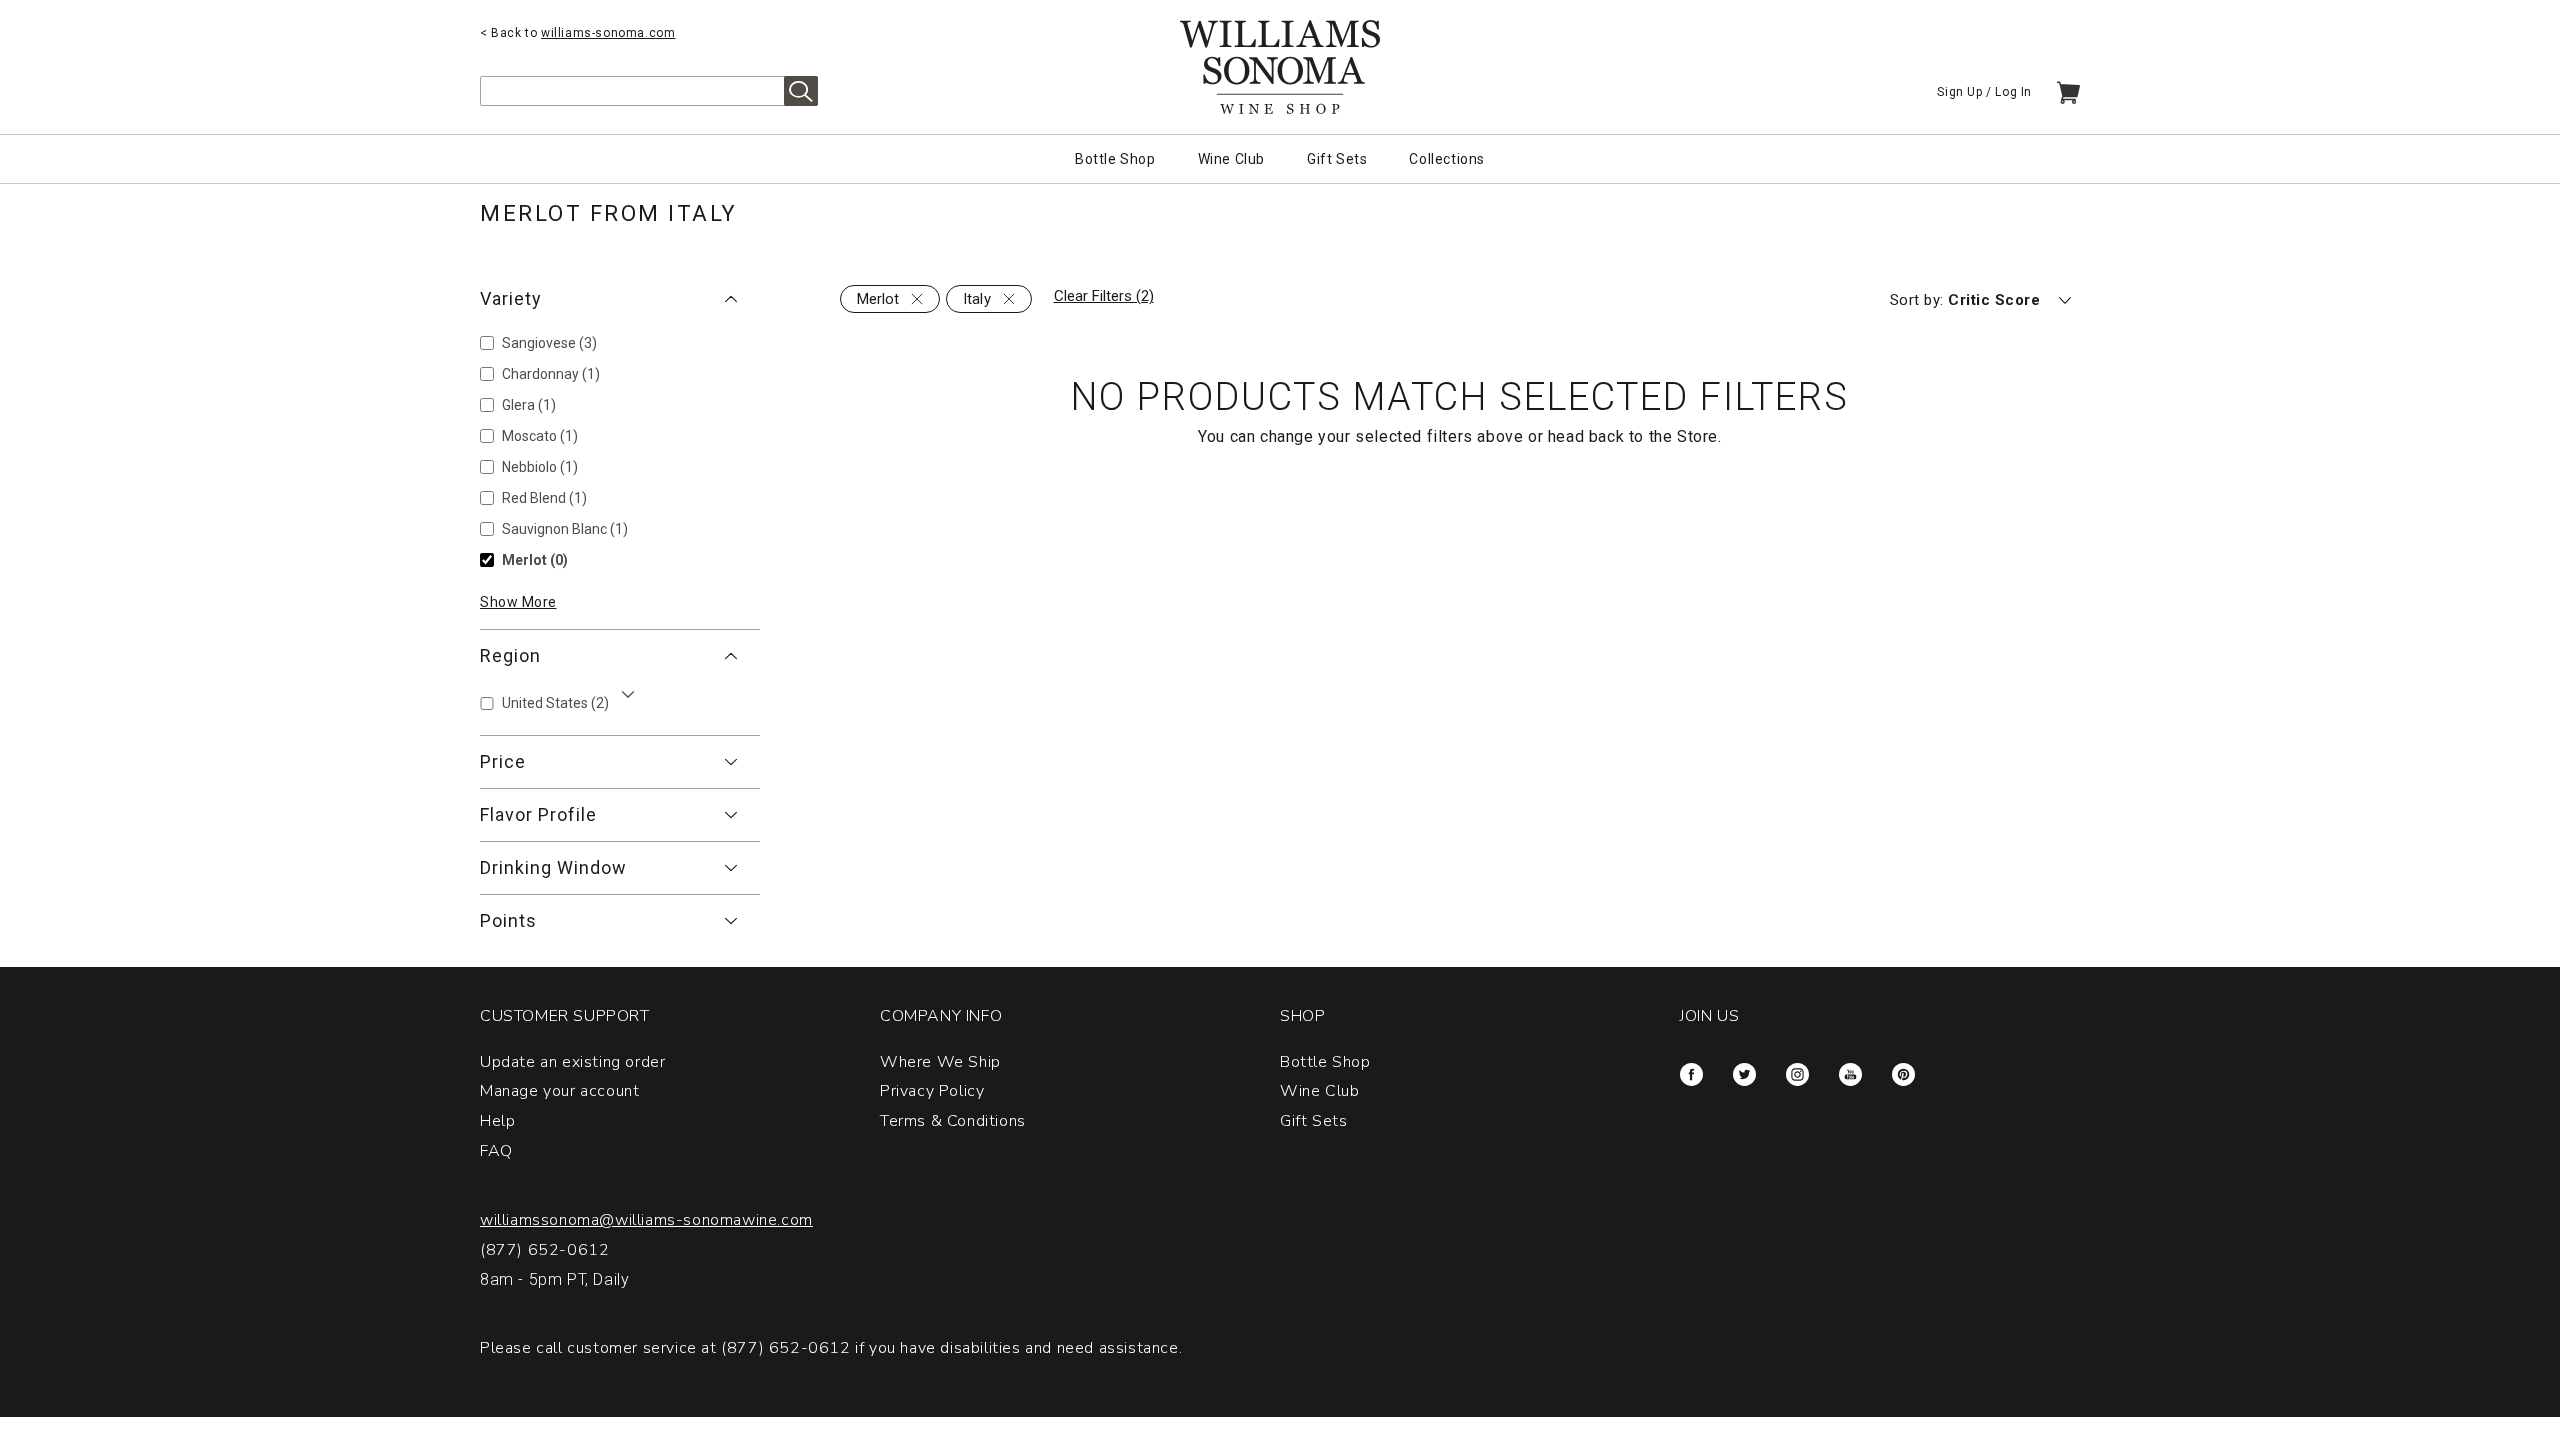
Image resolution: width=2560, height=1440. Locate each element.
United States (555, 703)
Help (497, 1121)
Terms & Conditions (953, 1121)
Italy (976, 299)
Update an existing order (572, 1062)
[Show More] (628, 695)
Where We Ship (940, 1062)
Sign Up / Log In (1984, 92)
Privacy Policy (932, 1091)
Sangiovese (549, 343)
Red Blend (544, 498)
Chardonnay (551, 374)
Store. (1699, 436)
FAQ (496, 1151)
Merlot (535, 560)
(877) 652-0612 (544, 1250)
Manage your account (559, 1091)
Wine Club (1231, 159)
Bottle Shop (1115, 159)
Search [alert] (801, 91)
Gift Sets (1337, 159)
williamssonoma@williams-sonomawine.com (646, 1220)
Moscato (540, 436)
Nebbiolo (540, 467)
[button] (620, 299)
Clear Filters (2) (1104, 296)
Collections (1447, 159)
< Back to (577, 33)
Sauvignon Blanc (565, 529)
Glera (529, 405)
